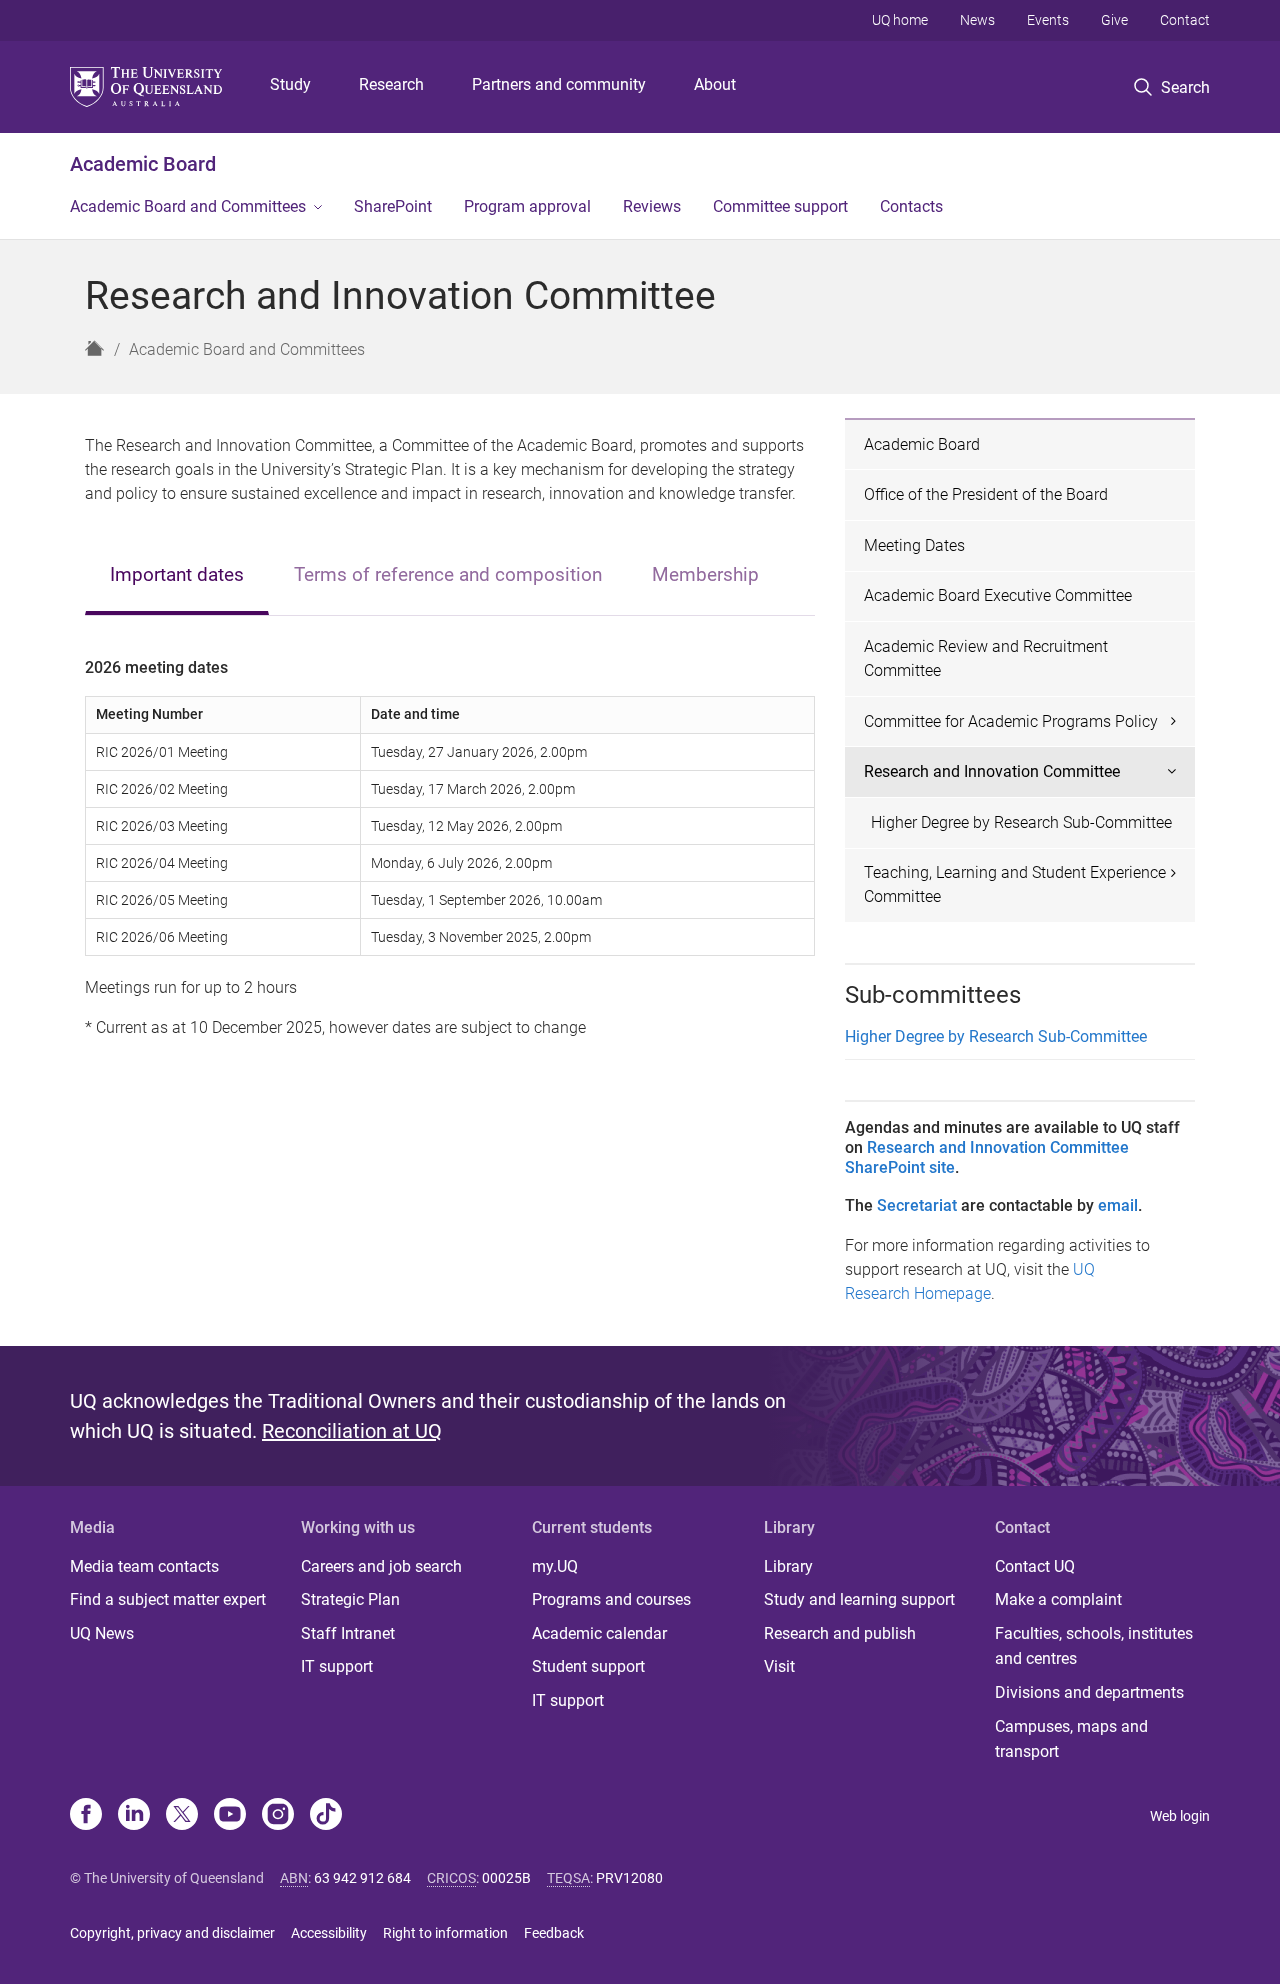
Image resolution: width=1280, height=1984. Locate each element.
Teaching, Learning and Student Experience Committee (1015, 884)
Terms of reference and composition (448, 574)
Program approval (527, 206)
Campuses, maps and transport (1071, 1739)
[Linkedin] (134, 1816)
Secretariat (917, 1205)
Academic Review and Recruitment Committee (986, 658)
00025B (506, 1878)
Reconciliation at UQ (352, 1431)
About (715, 84)
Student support (588, 1666)
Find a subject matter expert (168, 1599)
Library (788, 1566)
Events (1048, 20)
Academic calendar (599, 1633)
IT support (337, 1666)
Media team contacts (144, 1566)
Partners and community (559, 84)
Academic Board (143, 164)
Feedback (554, 1933)
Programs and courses (611, 1599)
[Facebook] (86, 1816)
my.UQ (555, 1566)
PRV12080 (629, 1878)
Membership (705, 574)
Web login (1180, 1816)
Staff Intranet (348, 1633)
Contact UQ (1035, 1566)
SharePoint (393, 206)
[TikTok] (326, 1816)
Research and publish (840, 1633)
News (977, 20)
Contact (1185, 20)
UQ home (900, 20)
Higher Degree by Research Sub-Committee (1021, 822)
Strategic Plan (350, 1599)
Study (290, 84)
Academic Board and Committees (188, 206)
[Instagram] (278, 1816)
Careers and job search (381, 1566)
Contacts (911, 206)
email (1118, 1205)
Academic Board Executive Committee (998, 595)
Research (391, 84)
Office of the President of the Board (986, 494)
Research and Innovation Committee (992, 771)
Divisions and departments (1089, 1692)
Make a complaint (1058, 1599)
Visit (779, 1666)
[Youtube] (230, 1816)
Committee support (780, 206)
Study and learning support (859, 1599)
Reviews (652, 206)
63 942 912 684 (362, 1878)
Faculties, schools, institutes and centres (1094, 1646)
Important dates (177, 574)
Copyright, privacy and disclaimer (172, 1933)
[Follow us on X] (182, 1816)
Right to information (445, 1933)
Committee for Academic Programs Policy (1011, 721)
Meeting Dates (914, 545)
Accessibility (329, 1933)
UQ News (102, 1633)
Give (1114, 20)
